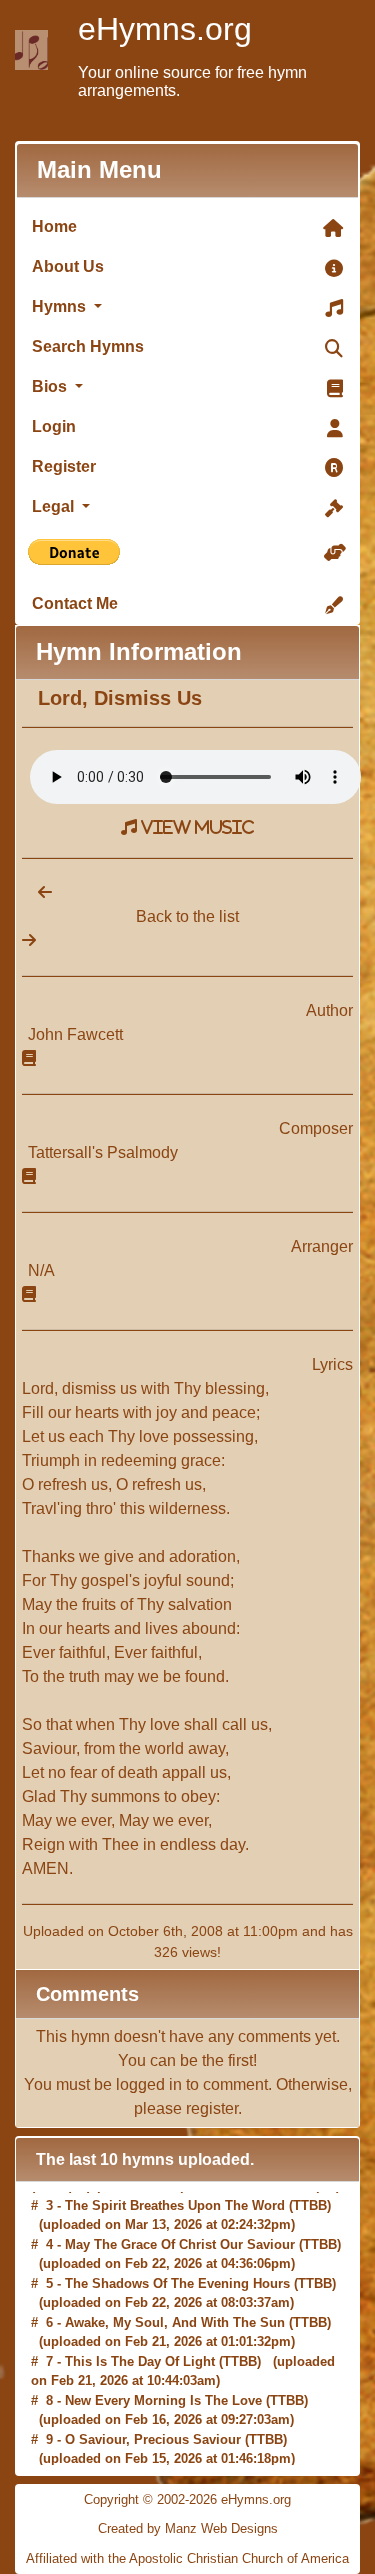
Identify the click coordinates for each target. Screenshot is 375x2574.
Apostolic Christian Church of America (239, 2558)
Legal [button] (55, 506)
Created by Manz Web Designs (188, 2528)
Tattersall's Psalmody (103, 1152)
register (212, 2108)
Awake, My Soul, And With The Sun (175, 2318)
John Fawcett (75, 1034)
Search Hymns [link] (88, 346)
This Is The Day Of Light (140, 2357)
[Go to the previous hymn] (37, 892)
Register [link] (64, 466)
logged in (149, 2084)
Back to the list (187, 916)
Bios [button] (51, 386)
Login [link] (54, 426)
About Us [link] (68, 266)
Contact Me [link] (75, 603)
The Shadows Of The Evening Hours (177, 2279)
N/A (41, 1270)
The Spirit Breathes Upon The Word (175, 2201)
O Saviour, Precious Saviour (153, 2435)
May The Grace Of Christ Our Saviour (180, 2240)
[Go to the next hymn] (29, 940)
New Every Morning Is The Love (163, 2396)
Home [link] (54, 226)
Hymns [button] (61, 306)
